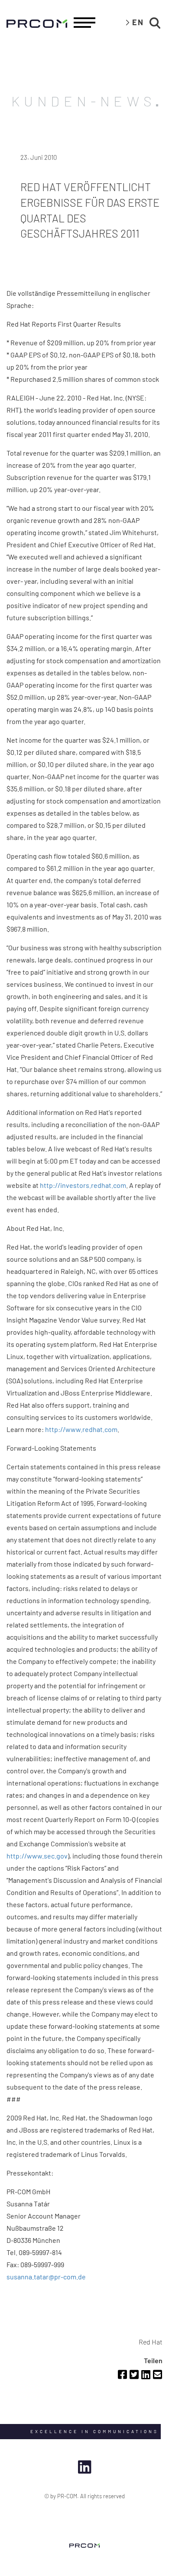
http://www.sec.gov (37, 1856)
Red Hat (151, 2342)
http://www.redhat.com (81, 1429)
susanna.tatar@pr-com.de (46, 2277)
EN (138, 22)
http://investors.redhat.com (83, 1185)
